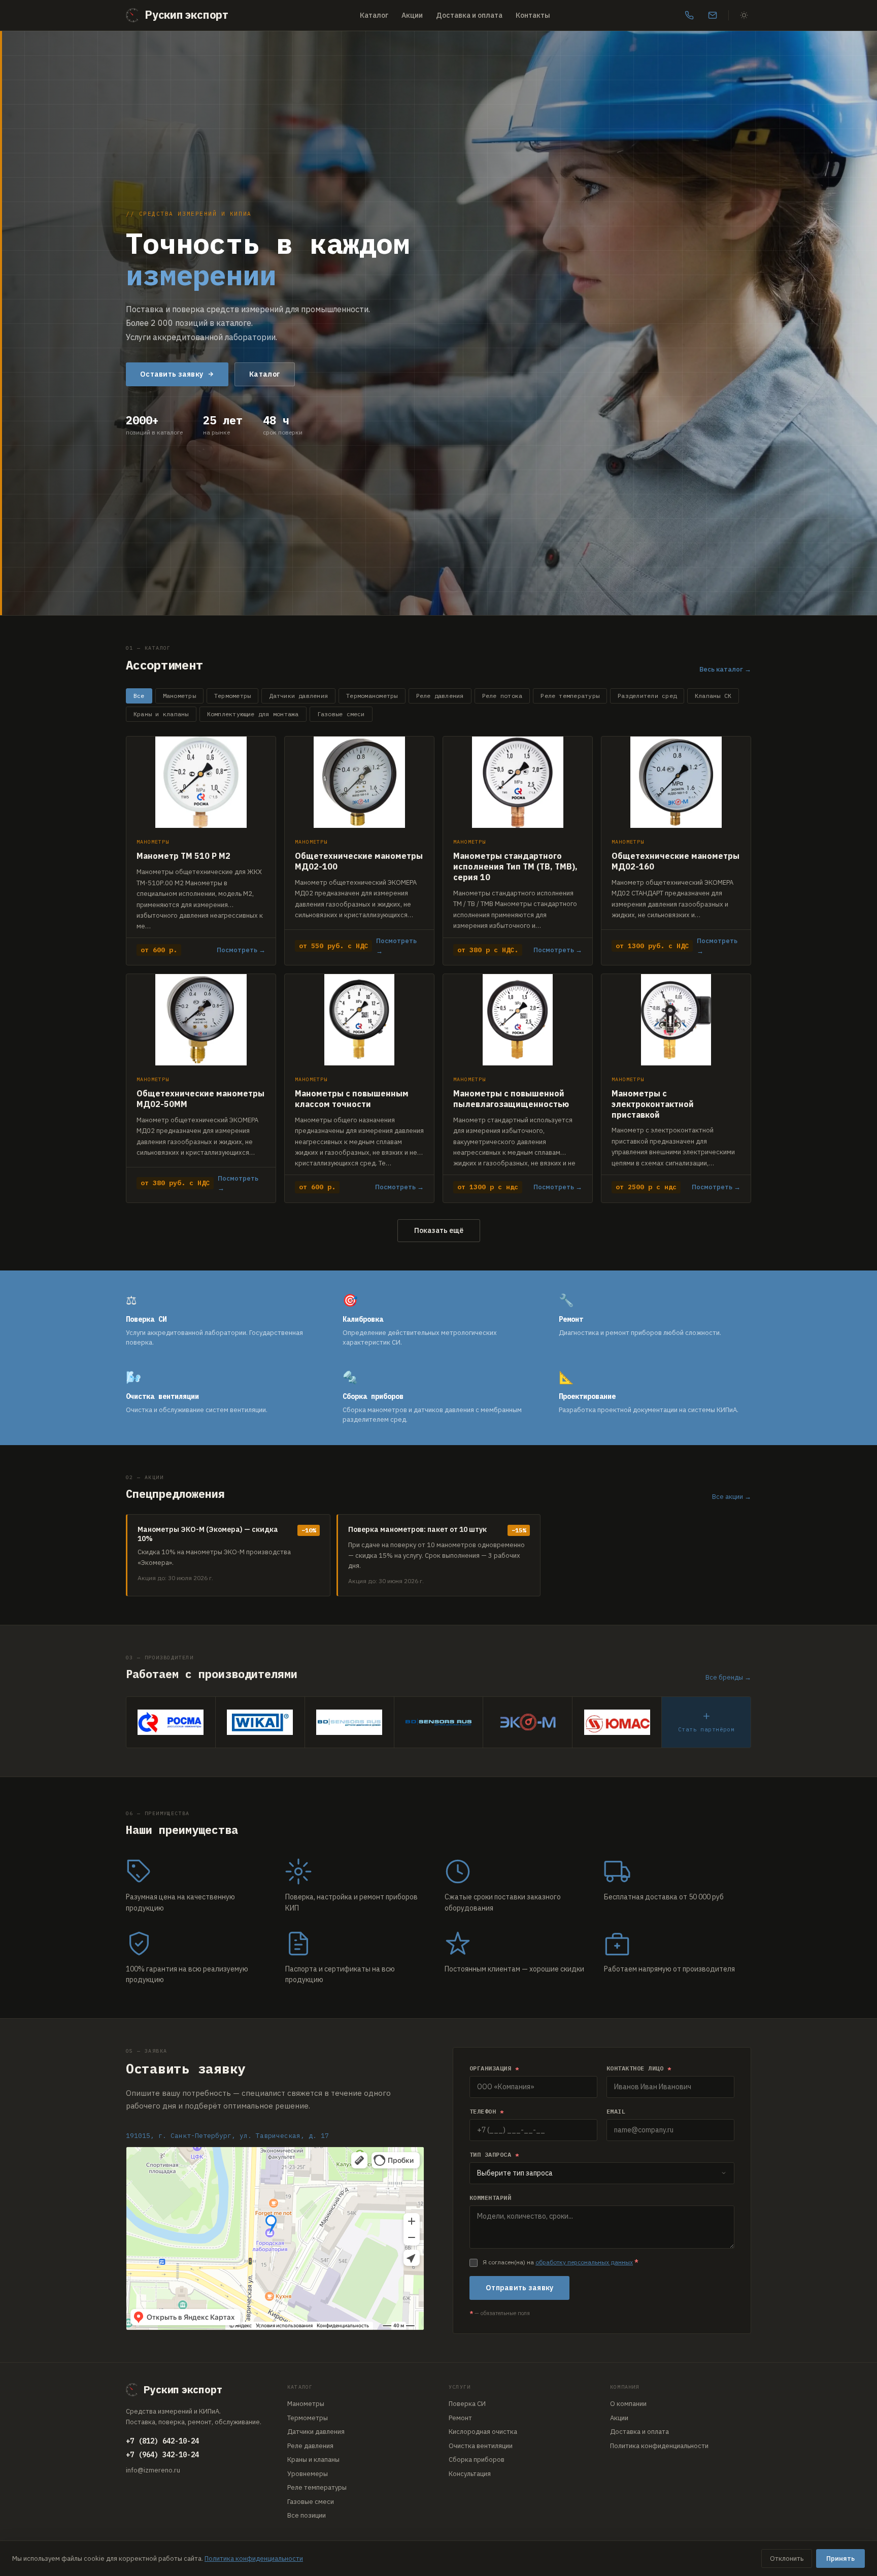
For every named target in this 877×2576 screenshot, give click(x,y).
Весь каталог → (725, 669)
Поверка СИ (467, 2404)
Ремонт (460, 2418)
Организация (494, 2068)
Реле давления (440, 696)
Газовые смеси (341, 714)
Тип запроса (494, 2154)
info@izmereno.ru (153, 2470)
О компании (628, 2404)
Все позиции (307, 2515)
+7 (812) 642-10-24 (162, 2441)
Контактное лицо (639, 2068)
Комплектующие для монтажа (253, 714)
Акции (412, 15)
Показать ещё (439, 1230)
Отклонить (787, 2558)
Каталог (374, 15)
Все (139, 696)
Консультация (470, 2474)
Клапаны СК (713, 696)
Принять (840, 2558)
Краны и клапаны (161, 714)
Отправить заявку (519, 2288)
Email (616, 2111)
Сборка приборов (477, 2460)
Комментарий (490, 2198)
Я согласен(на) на (561, 2262)
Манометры (179, 696)
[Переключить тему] (744, 15)
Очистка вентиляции (481, 2446)
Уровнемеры (308, 2474)
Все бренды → (728, 1677)
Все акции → (732, 1497)
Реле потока (502, 696)
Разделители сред (647, 696)
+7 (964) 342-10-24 (162, 2455)
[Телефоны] (689, 15)
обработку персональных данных (584, 2262)
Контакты (533, 15)
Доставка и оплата (469, 15)
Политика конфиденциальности (659, 2446)
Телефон (486, 2111)
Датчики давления (298, 696)
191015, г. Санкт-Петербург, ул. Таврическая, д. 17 (227, 2136)
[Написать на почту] (713, 15)
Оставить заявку (172, 374)
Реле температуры (570, 696)
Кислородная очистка (483, 2432)
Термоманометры (372, 696)
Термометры (232, 696)
